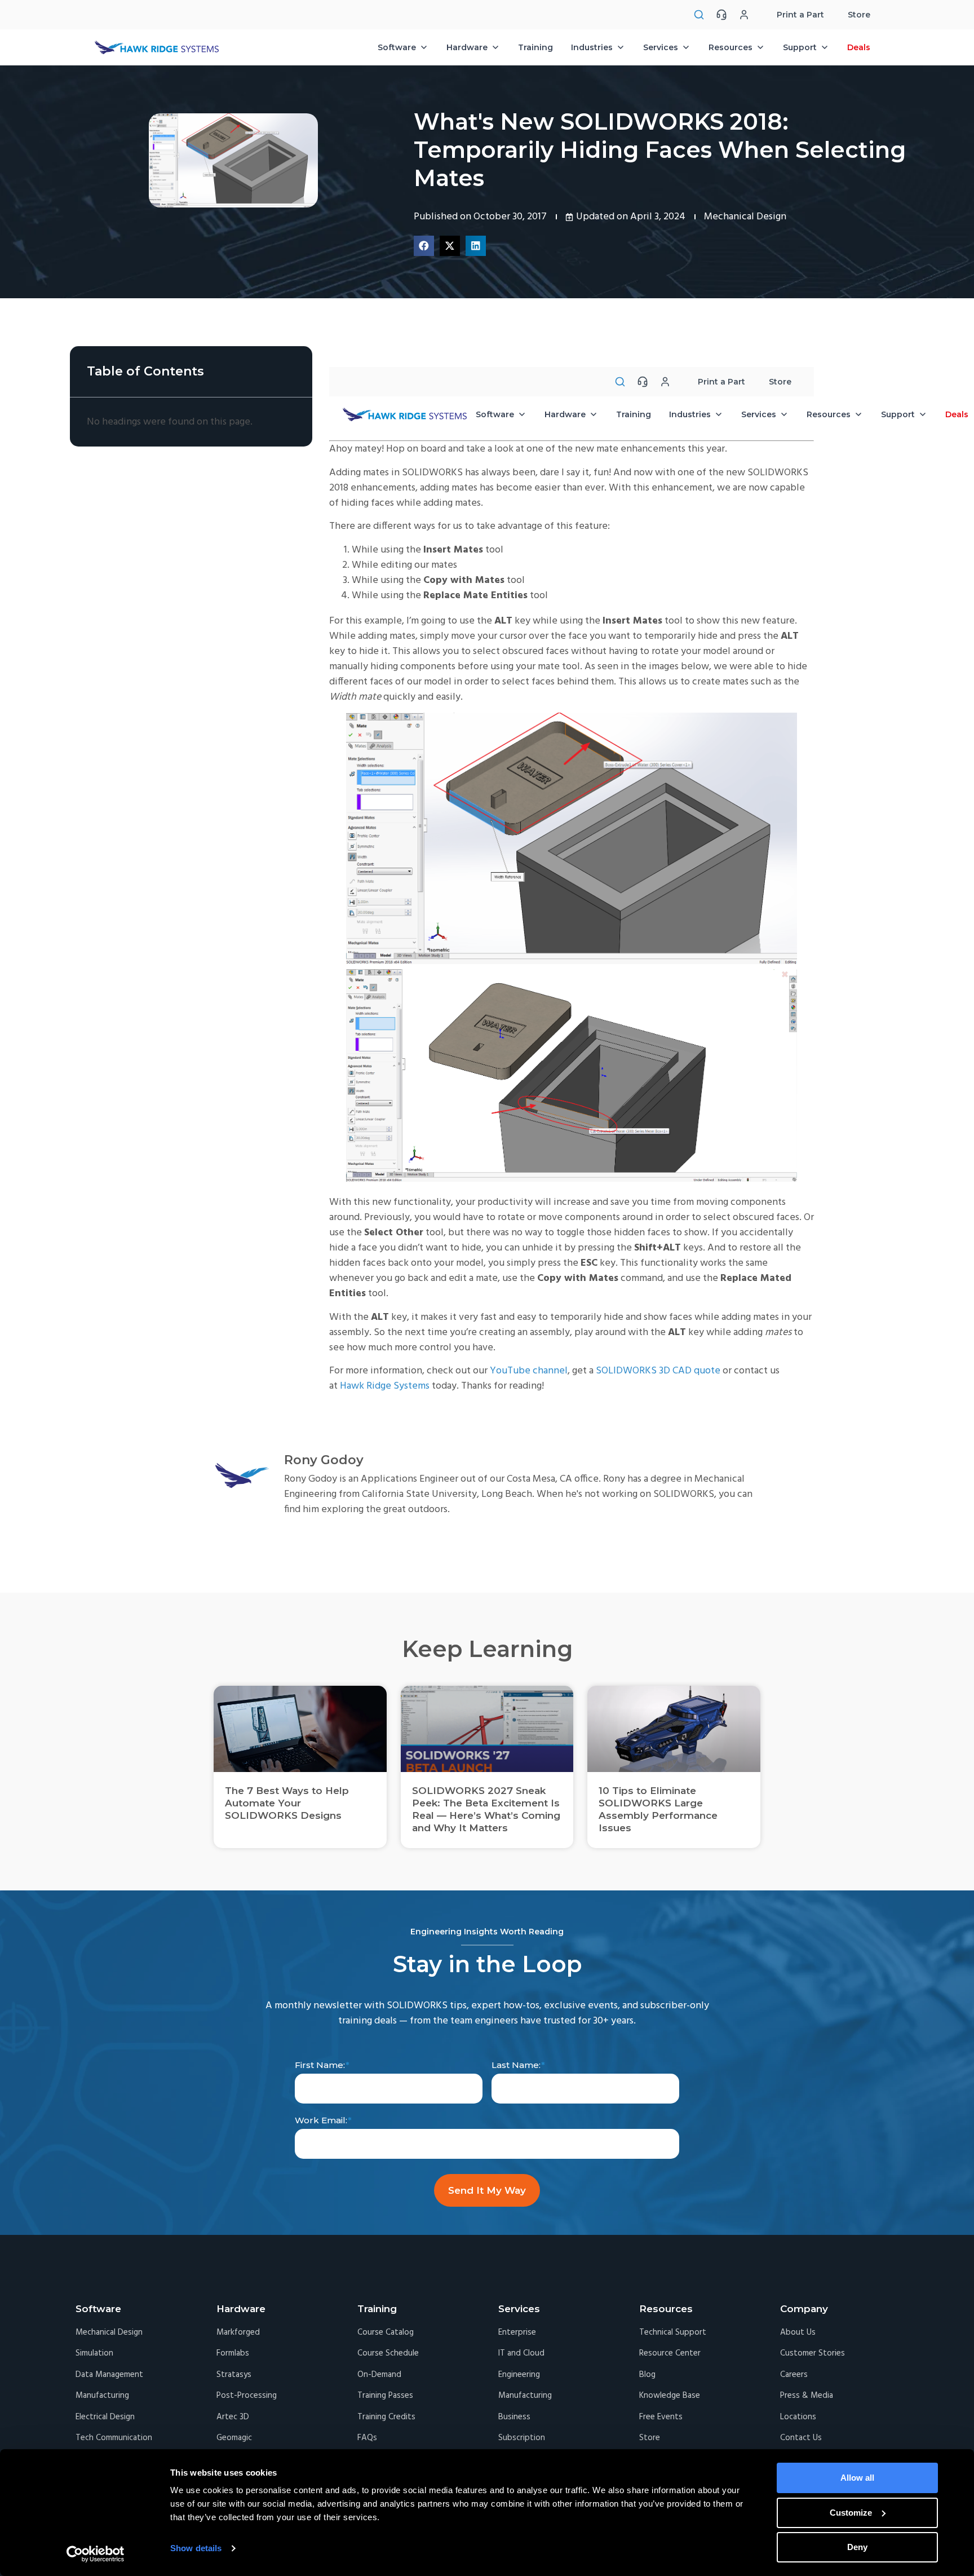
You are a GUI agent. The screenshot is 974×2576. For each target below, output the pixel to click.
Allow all (857, 2478)
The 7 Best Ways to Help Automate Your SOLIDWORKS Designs (287, 1803)
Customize (851, 2513)
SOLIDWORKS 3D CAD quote (658, 1371)
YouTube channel (529, 1371)
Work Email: (321, 2120)
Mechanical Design (745, 217)
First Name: (320, 2065)
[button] (424, 246)
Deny (857, 2547)
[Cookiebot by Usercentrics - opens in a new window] (96, 2554)
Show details (196, 2548)
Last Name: (516, 2065)
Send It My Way (487, 2190)
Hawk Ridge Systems (385, 1386)
